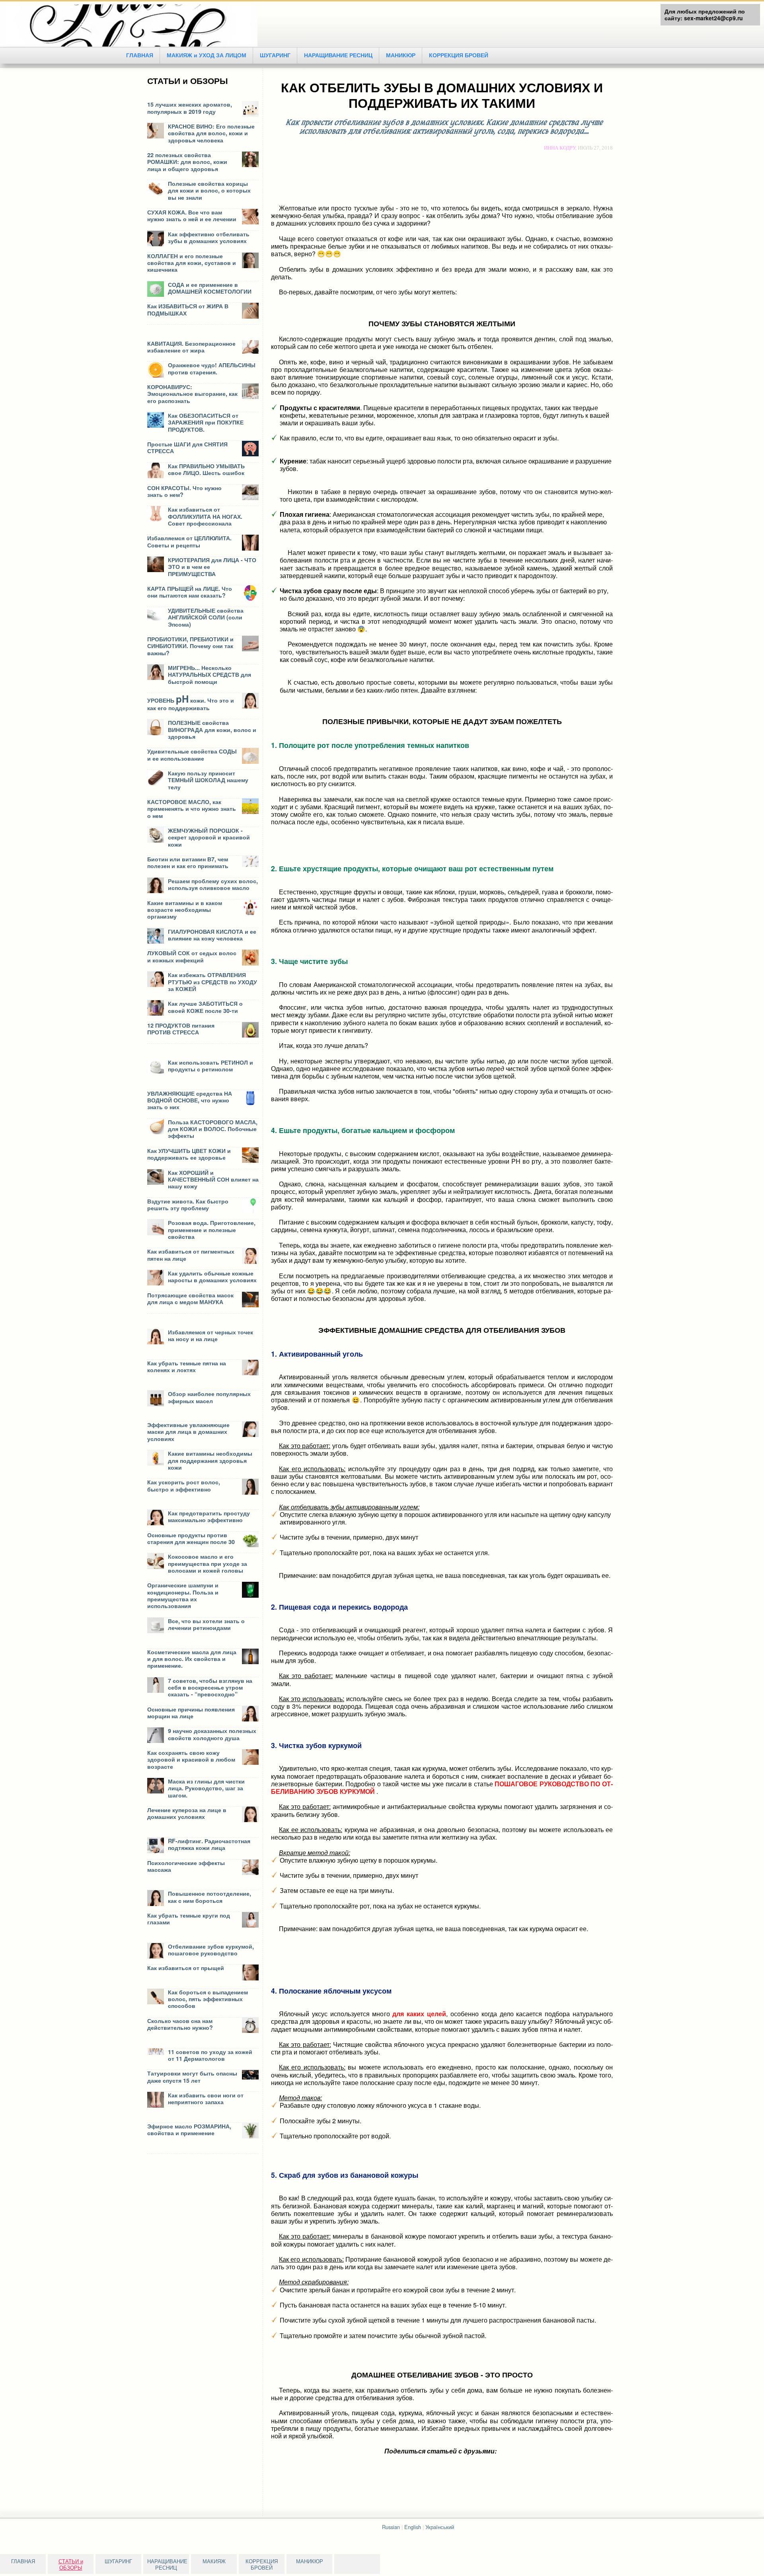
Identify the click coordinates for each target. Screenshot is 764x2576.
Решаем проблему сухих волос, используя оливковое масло (213, 884)
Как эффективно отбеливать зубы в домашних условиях (209, 237)
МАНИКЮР (401, 55)
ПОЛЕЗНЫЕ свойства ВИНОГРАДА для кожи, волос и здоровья (212, 729)
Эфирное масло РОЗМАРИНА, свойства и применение (189, 2129)
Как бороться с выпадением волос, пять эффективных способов (208, 1999)
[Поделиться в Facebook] (396, 2461)
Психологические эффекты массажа (186, 1866)
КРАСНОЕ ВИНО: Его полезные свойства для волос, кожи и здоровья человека (211, 133)
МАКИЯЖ (214, 2561)
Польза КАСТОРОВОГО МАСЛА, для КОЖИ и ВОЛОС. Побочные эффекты (213, 1129)
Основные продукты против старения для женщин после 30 (191, 1538)
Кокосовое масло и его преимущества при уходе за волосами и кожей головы (208, 1563)
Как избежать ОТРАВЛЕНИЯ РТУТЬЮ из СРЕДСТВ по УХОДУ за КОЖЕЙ (212, 982)
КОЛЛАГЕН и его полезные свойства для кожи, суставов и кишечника (192, 263)
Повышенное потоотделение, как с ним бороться (210, 1897)
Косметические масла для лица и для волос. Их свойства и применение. (192, 1659)
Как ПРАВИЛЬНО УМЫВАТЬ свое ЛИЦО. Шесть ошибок (206, 469)
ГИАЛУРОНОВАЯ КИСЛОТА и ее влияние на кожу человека (212, 935)
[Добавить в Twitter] (471, 2461)
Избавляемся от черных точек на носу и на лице (210, 1335)
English (413, 2527)
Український (440, 2527)
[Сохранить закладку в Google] (411, 2461)
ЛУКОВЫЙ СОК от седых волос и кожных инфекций (192, 956)
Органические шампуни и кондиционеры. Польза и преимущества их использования (183, 1595)
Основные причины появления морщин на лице (191, 1712)
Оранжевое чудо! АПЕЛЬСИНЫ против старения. (212, 368)
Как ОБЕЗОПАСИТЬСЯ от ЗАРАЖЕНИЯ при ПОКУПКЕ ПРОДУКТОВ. (206, 422)
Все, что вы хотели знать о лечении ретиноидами (206, 1624)
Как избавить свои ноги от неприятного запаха (206, 2098)
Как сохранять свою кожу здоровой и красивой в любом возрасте (191, 1759)
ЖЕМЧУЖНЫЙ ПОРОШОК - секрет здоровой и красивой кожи (209, 837)
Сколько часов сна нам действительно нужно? (180, 2024)
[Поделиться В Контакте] (486, 2461)
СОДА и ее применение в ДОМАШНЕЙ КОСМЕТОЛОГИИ (210, 288)
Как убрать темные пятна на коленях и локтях (187, 1366)
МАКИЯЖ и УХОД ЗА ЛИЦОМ (207, 55)
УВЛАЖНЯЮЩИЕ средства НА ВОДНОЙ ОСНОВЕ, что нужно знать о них (190, 1100)
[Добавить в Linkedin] (426, 2461)
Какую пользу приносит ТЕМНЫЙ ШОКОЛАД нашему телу (208, 780)
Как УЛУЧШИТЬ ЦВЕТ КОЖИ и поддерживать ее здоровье (189, 1154)
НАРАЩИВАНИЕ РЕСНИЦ (338, 55)
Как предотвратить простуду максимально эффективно (209, 1516)
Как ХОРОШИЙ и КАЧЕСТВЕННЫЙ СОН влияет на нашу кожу (213, 1179)
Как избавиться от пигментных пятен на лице (191, 1255)
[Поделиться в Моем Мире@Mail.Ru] (441, 2461)
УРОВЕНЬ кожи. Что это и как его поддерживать (191, 704)
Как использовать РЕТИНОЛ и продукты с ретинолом (210, 1066)
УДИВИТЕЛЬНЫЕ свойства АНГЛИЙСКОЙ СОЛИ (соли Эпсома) (206, 617)
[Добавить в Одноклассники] (456, 2461)
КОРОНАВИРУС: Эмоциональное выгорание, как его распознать (192, 394)
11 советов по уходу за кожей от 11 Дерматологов (210, 2055)
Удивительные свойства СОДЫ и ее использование (192, 754)
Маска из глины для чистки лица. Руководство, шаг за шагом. (206, 1788)
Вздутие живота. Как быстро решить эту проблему (188, 1204)
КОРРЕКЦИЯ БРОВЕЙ (459, 55)
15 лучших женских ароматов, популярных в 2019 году (190, 108)
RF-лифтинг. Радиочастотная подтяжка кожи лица (209, 1844)
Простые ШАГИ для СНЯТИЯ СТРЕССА (187, 447)
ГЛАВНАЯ (140, 55)
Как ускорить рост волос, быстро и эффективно (184, 1485)
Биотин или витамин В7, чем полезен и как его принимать (188, 862)
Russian (391, 2527)
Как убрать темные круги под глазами (189, 1919)
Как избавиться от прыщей (186, 1968)
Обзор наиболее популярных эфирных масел (209, 1397)
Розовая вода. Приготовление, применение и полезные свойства (212, 1230)
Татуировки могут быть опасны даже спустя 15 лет (192, 2077)
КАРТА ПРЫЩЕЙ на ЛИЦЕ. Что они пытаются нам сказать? (190, 592)
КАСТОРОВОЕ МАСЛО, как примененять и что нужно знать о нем (192, 809)
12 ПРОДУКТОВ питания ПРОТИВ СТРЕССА (181, 1029)
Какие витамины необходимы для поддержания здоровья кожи (210, 1460)
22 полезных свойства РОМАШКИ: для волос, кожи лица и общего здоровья (187, 162)
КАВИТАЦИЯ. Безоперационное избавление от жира (191, 347)
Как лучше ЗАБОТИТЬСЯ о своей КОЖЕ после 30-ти (205, 1007)
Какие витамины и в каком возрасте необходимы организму (185, 910)
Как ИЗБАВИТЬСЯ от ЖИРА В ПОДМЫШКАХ (188, 309)
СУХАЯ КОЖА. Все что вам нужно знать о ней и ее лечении (192, 215)
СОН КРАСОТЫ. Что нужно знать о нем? (184, 491)
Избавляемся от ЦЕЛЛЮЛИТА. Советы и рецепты (189, 541)
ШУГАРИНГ (275, 55)
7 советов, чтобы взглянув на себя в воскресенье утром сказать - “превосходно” (210, 1687)
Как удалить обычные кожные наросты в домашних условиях (212, 1276)
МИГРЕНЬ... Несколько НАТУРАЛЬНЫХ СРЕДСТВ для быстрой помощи (210, 675)
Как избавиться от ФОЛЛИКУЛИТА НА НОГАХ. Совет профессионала (205, 516)
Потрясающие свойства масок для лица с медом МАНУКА (190, 1298)
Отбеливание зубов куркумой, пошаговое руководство (211, 1950)
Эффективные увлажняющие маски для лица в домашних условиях (188, 1432)
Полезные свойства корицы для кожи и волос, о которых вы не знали (209, 190)
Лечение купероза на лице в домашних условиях (187, 1813)
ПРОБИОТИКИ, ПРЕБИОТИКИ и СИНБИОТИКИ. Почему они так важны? (190, 646)
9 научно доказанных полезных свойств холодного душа (212, 1734)
